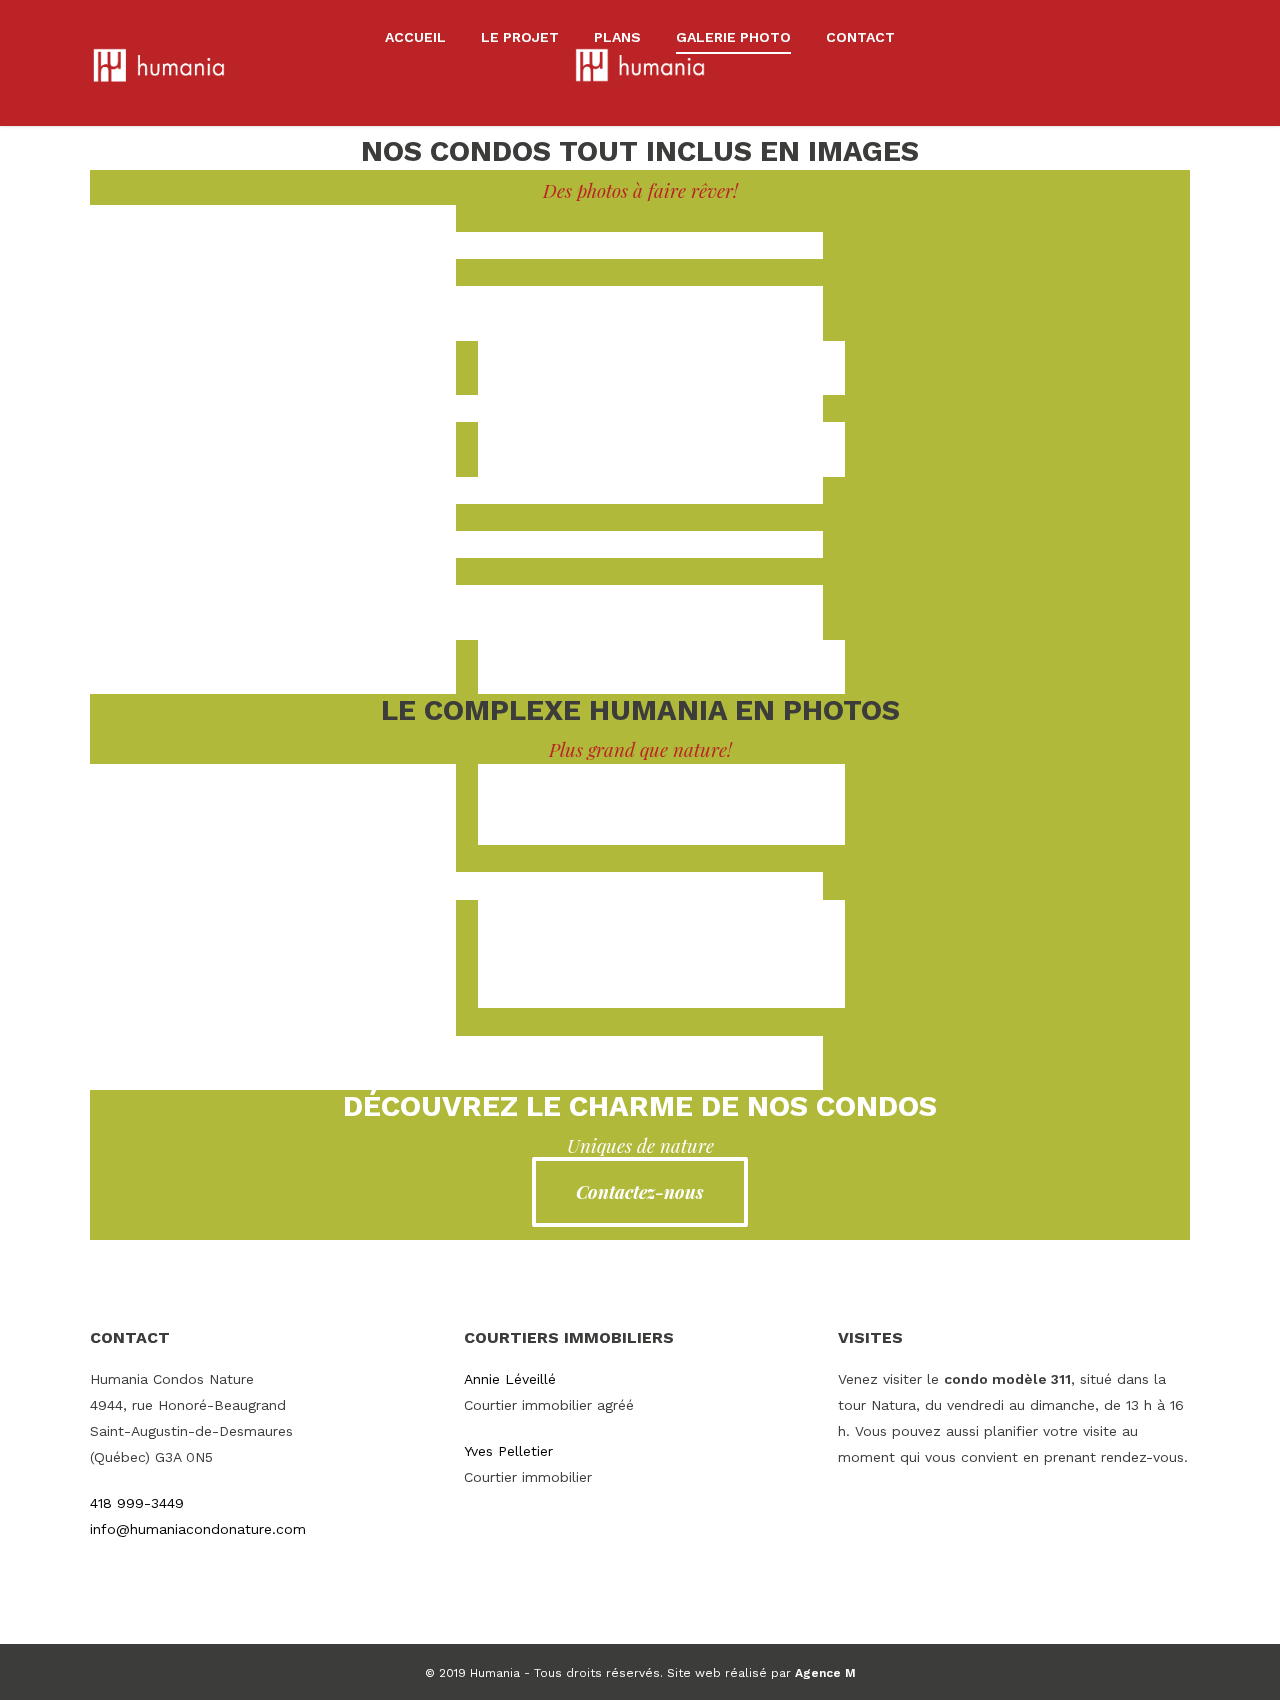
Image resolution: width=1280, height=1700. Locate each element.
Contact (860, 37)
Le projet (520, 37)
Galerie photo (733, 37)
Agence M (825, 1673)
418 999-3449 (137, 1503)
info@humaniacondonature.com (198, 1529)
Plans (617, 37)
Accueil (415, 37)
